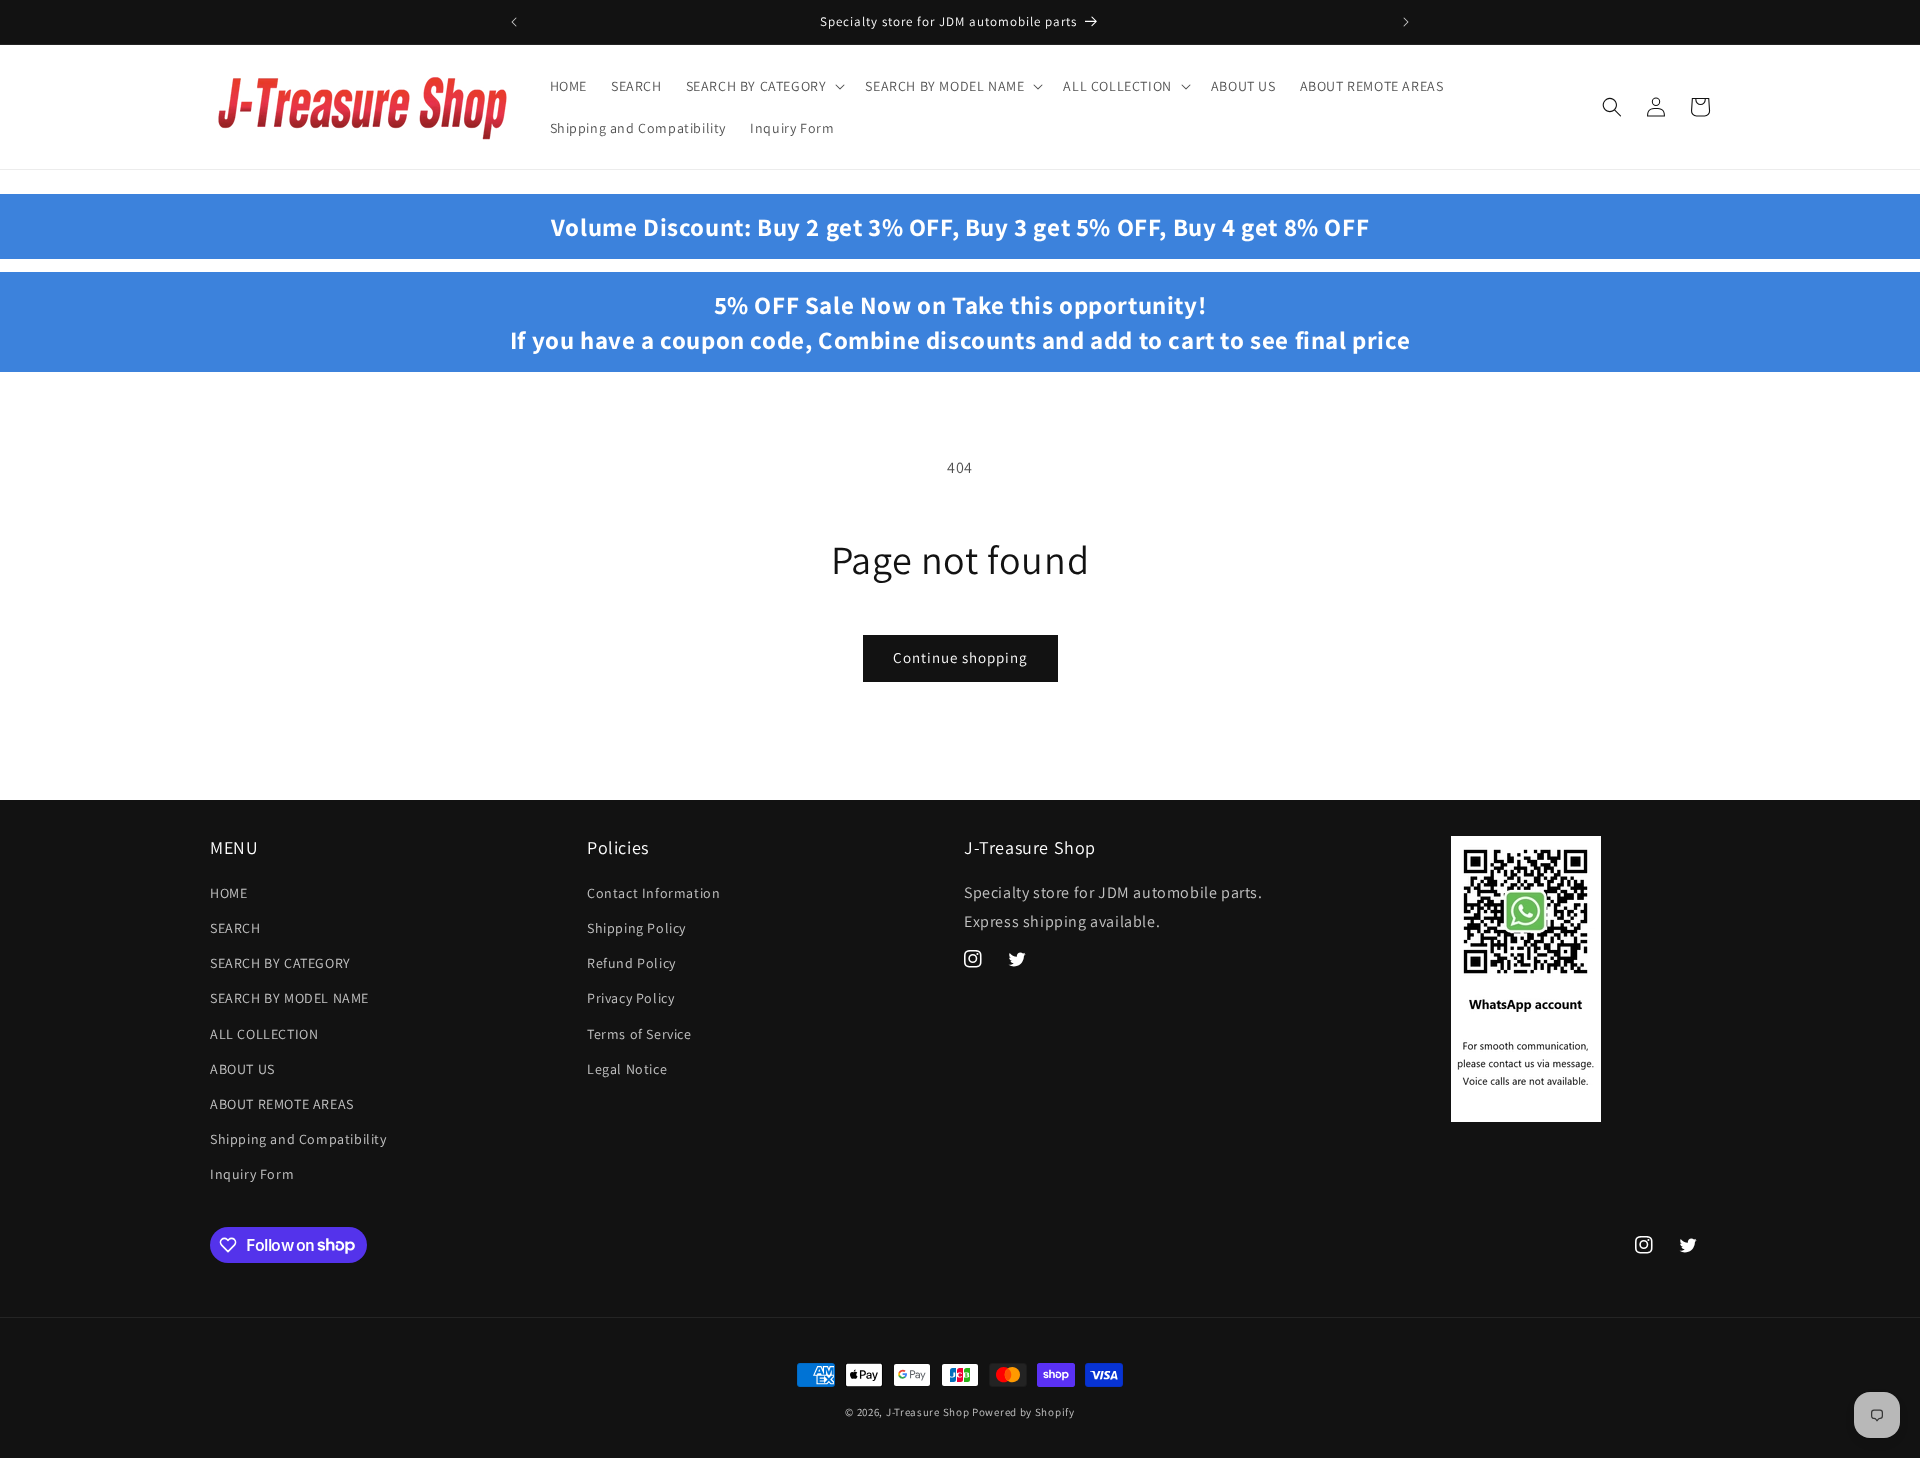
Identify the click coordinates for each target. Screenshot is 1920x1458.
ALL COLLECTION (264, 1034)
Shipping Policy (636, 928)
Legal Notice (627, 1069)
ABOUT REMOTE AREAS (282, 1104)
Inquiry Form (252, 1174)
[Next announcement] (1406, 22)
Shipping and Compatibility (298, 1139)
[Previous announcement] (514, 22)
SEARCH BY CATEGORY (280, 963)
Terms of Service (639, 1034)
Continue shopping (960, 657)
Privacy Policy (630, 998)
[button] (764, 86)
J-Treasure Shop (928, 1412)
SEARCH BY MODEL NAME (289, 998)
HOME (228, 893)
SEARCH (235, 928)
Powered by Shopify (1023, 1412)
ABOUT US (242, 1069)
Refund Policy (631, 963)
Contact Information (653, 893)
